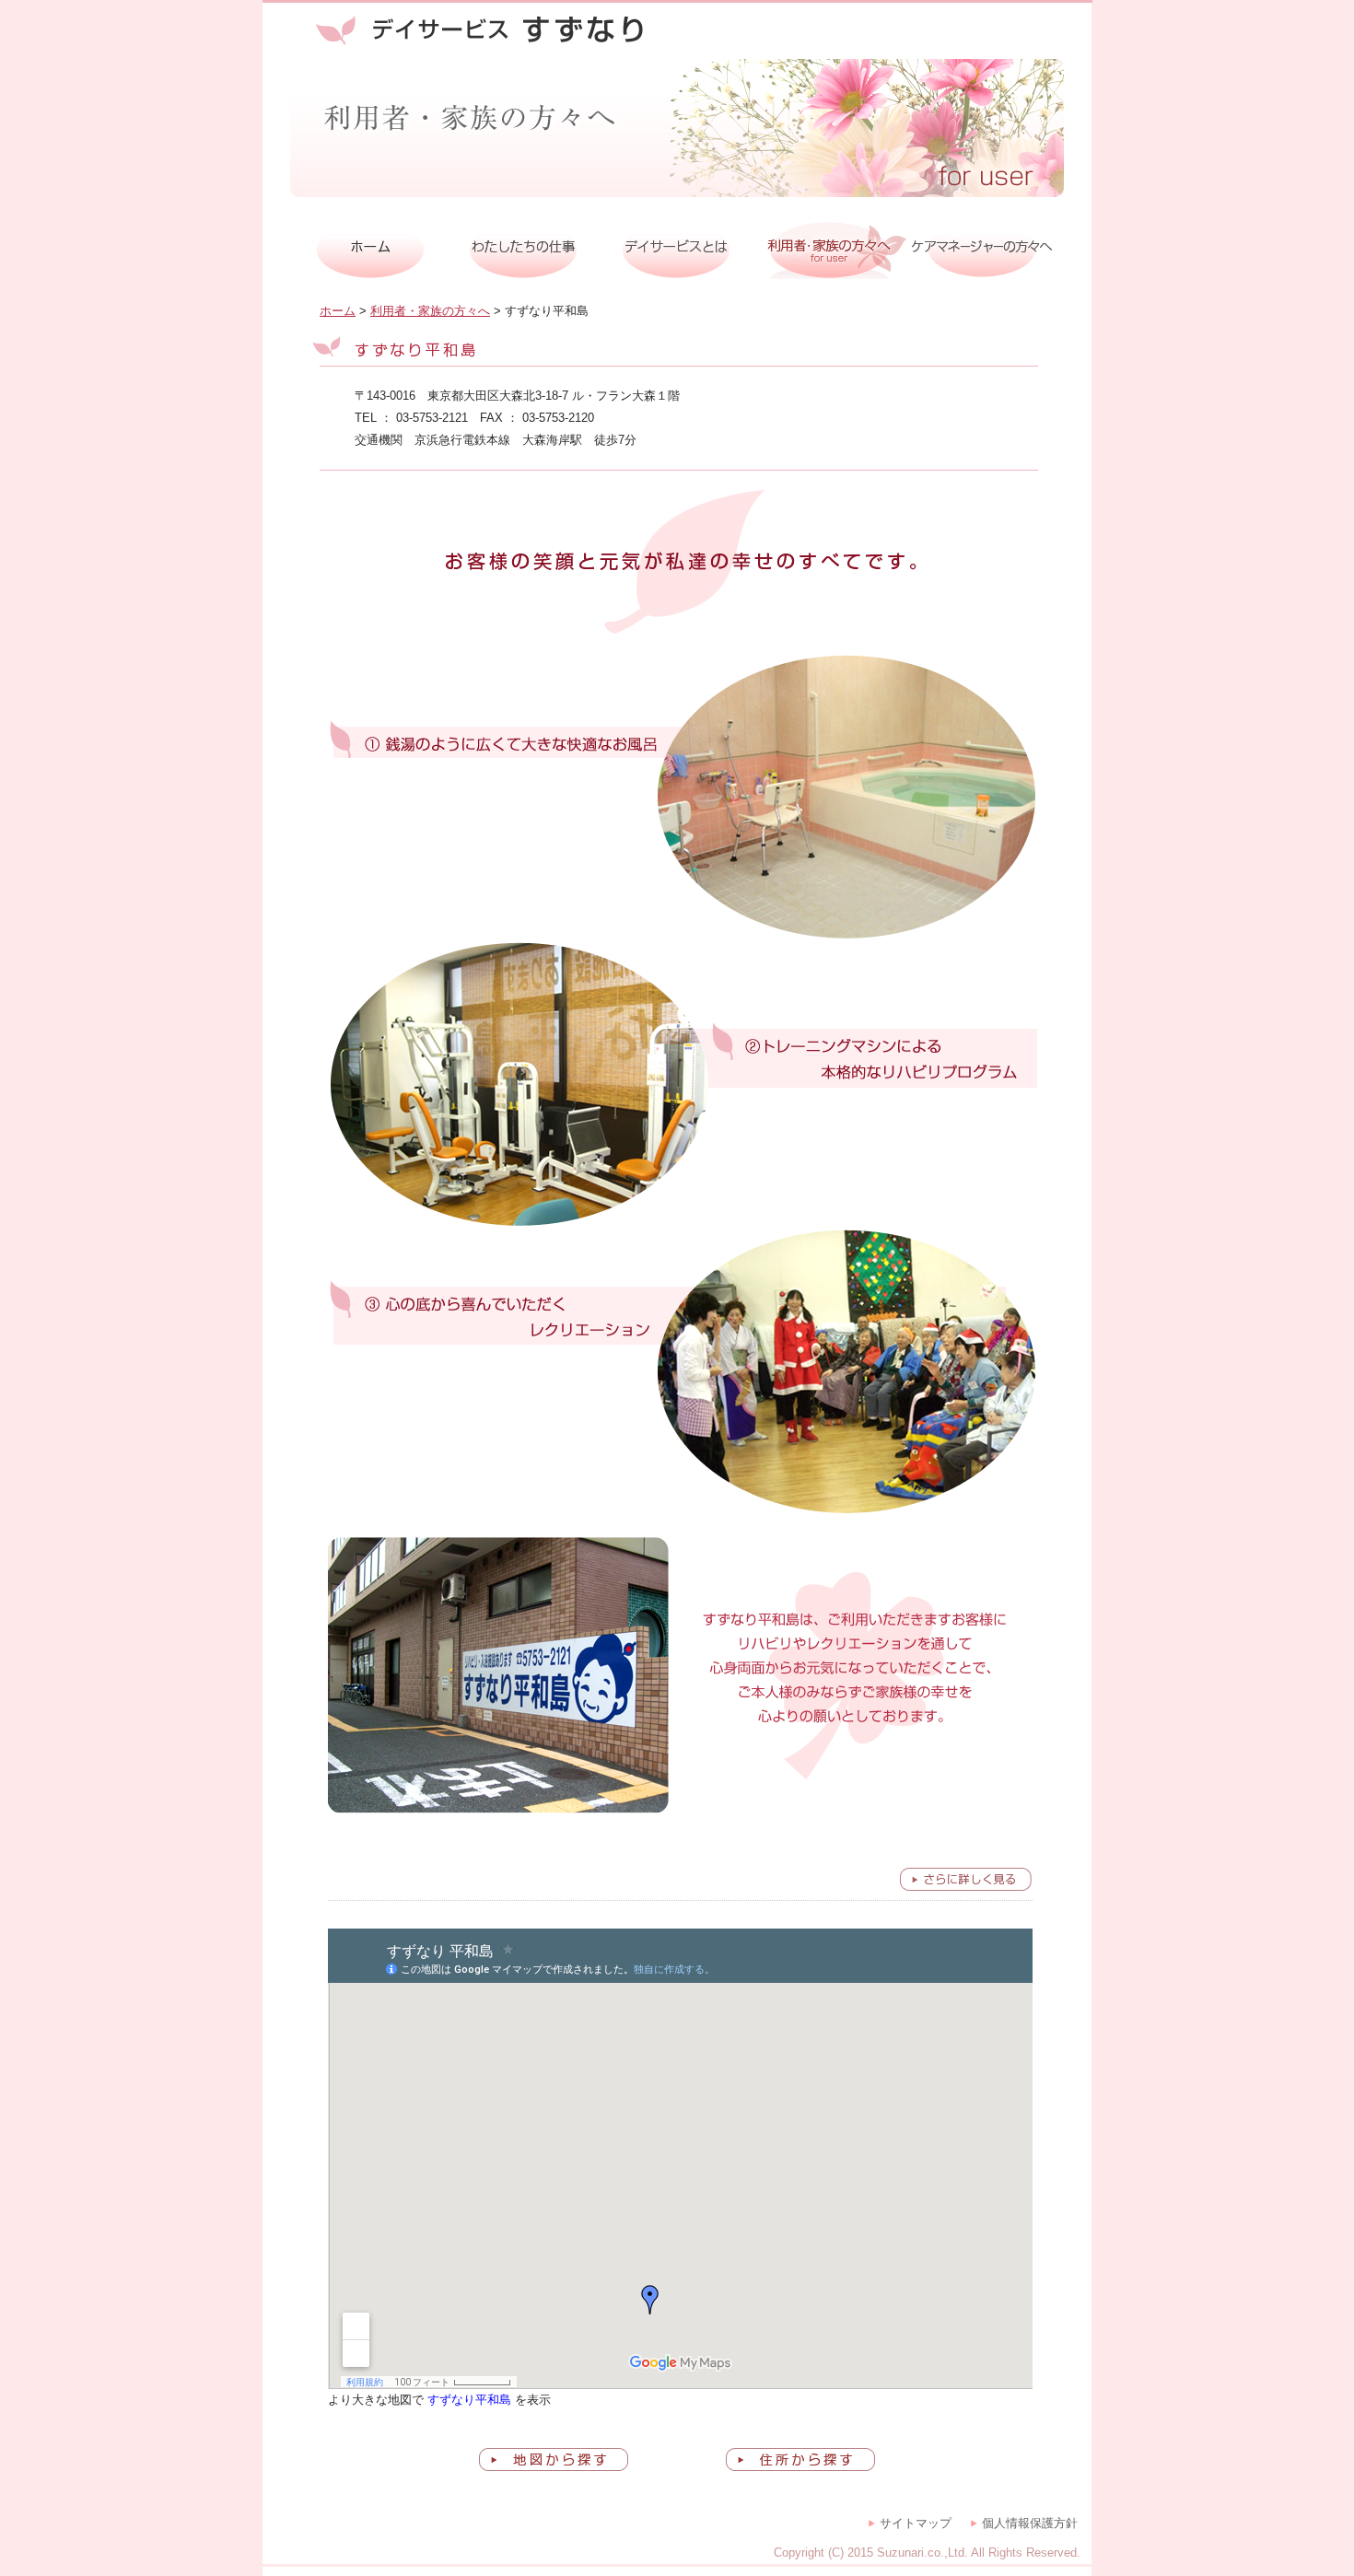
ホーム (338, 311)
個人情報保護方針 (1030, 2523)
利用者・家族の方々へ (430, 311)
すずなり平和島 (469, 2400)
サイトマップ (916, 2523)
